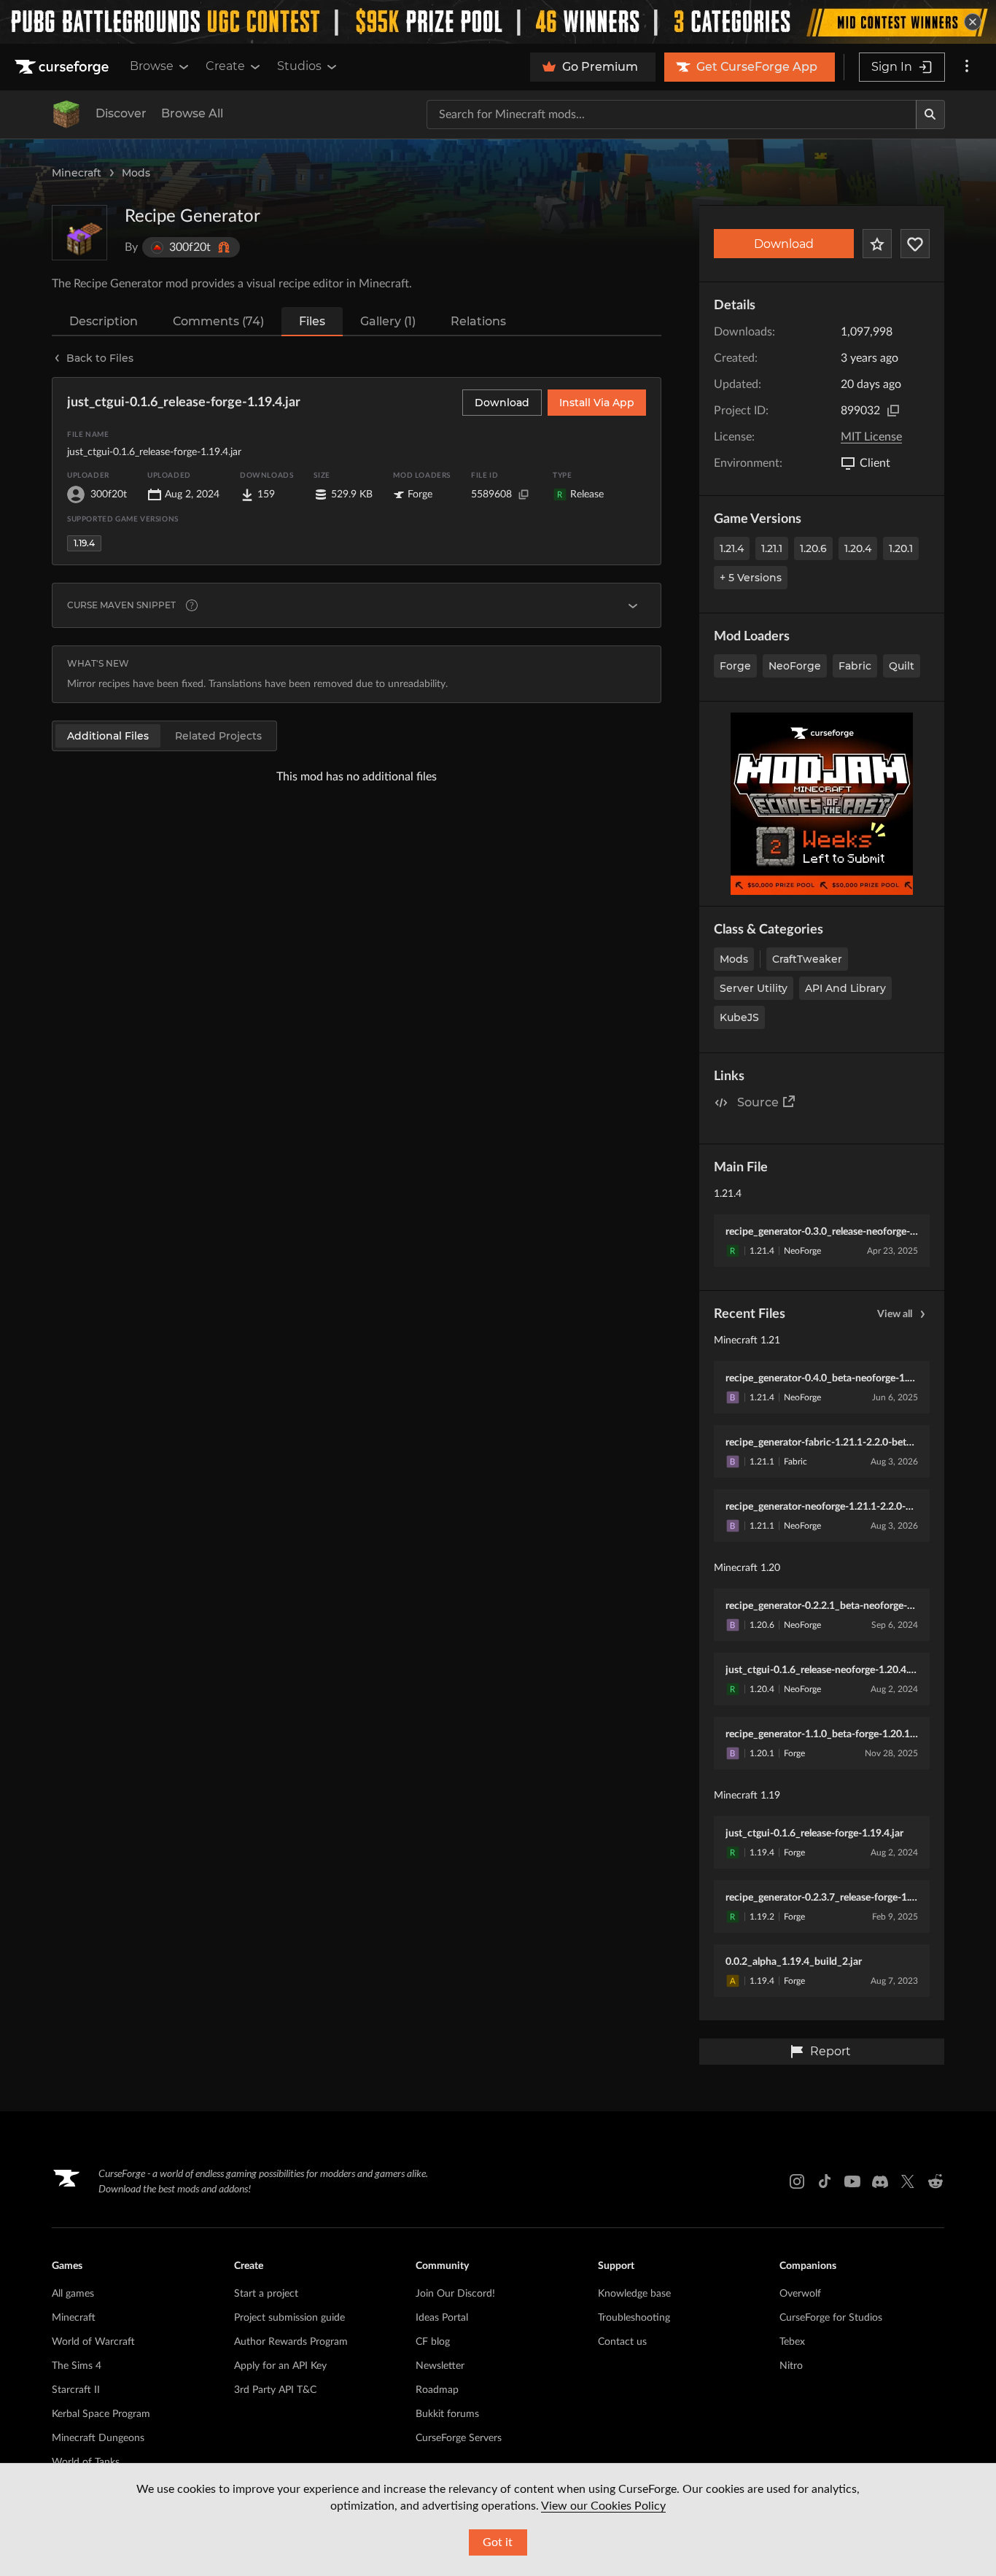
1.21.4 (732, 548)
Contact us (622, 2342)
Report (830, 2051)
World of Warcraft (93, 2342)
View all (895, 1314)
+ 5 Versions (751, 578)
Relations (478, 321)
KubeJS (739, 1017)
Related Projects (218, 736)
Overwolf (800, 2294)
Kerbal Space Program (101, 2414)
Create (225, 66)
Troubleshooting (634, 2318)
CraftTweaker (807, 959)
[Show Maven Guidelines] (633, 605)
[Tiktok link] (825, 2181)
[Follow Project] (915, 244)
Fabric (855, 666)
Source (758, 1102)
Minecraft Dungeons (98, 2438)
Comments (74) (218, 321)
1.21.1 (772, 548)
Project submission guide (289, 2318)
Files (312, 321)
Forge (735, 666)
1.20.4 (858, 548)
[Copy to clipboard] (893, 411)
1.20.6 (813, 548)
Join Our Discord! (455, 2294)
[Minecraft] (66, 115)
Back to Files (100, 358)
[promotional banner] (498, 22)
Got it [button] (498, 2542)
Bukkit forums (447, 2414)
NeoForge (795, 666)
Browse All (192, 113)
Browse (152, 66)
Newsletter (440, 2366)
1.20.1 (901, 548)
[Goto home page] (63, 67)
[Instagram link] (797, 2181)
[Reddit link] (935, 2181)
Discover (121, 113)
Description (104, 321)
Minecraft (77, 173)
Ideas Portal (442, 2318)
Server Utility (754, 988)
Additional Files (108, 736)
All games (73, 2294)
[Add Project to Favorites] (877, 244)
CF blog (433, 2342)
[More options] (967, 67)
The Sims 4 (77, 2366)
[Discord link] (880, 2181)
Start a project (266, 2294)
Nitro (791, 2366)
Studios (299, 66)
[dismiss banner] (973, 22)
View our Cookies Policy (603, 2506)
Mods (136, 173)
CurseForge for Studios (831, 2318)
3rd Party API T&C (275, 2390)
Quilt (902, 666)
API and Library (845, 988)
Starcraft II (76, 2390)
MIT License (871, 437)
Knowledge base (634, 2294)
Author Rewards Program (291, 2342)
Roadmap (437, 2390)
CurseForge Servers (459, 2438)
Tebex (792, 2342)
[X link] (908, 2181)
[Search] (930, 115)
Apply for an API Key (280, 2366)
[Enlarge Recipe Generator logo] (79, 233)
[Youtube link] (852, 2181)
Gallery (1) (388, 321)
